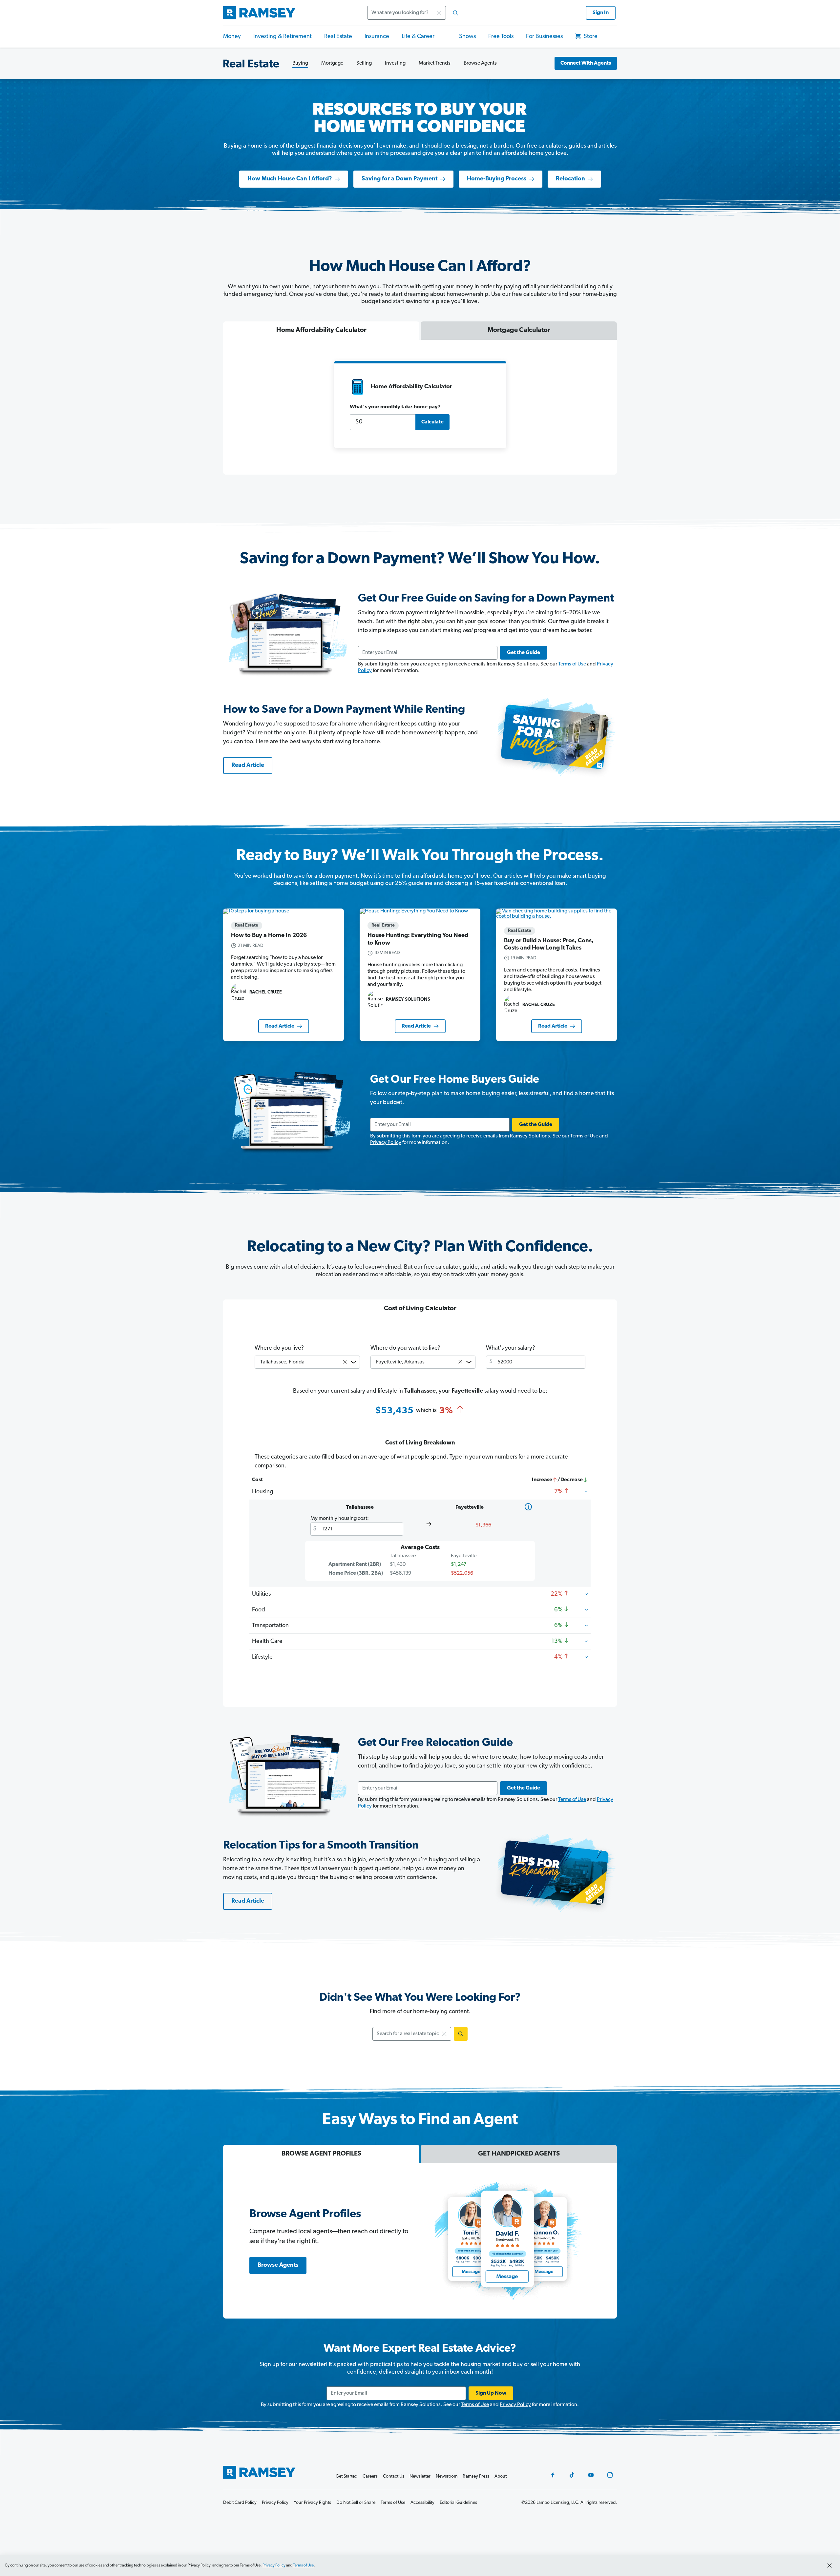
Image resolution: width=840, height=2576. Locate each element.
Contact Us (394, 2476)
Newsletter (420, 2476)
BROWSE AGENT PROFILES (321, 2154)
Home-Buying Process (497, 179)
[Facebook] (553, 2475)
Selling (364, 63)
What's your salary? (511, 1348)
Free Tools (501, 37)
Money (232, 37)
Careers (370, 2476)
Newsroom (447, 2476)
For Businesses (544, 37)
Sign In (601, 13)
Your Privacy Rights (312, 2503)
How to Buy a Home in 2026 (269, 936)
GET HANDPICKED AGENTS (519, 2154)
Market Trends (435, 63)
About (501, 2476)
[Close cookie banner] (829, 2566)
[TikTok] (572, 2475)
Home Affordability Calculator (321, 330)
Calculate (432, 422)
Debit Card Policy (240, 2503)
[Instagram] (610, 2475)
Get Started (346, 2476)
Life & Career (418, 37)
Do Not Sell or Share (356, 2503)
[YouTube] (591, 2475)
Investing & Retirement (283, 37)
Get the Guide (524, 653)
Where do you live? (279, 1348)
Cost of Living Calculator (420, 1309)
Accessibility (422, 2503)
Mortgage (332, 63)
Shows (467, 37)
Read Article (248, 766)
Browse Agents (480, 63)
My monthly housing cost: (340, 1519)
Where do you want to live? (405, 1348)
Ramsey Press (476, 2476)
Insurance (377, 37)
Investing (395, 63)
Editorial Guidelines (458, 2503)
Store (590, 37)
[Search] (455, 13)
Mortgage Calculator (519, 330)
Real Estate (338, 37)
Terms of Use (572, 664)
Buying (300, 63)
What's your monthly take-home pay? (395, 407)
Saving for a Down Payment (399, 179)
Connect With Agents (586, 63)
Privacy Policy (386, 1143)
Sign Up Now (491, 2393)
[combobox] (415, 13)
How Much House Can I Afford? (290, 179)
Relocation (570, 179)
